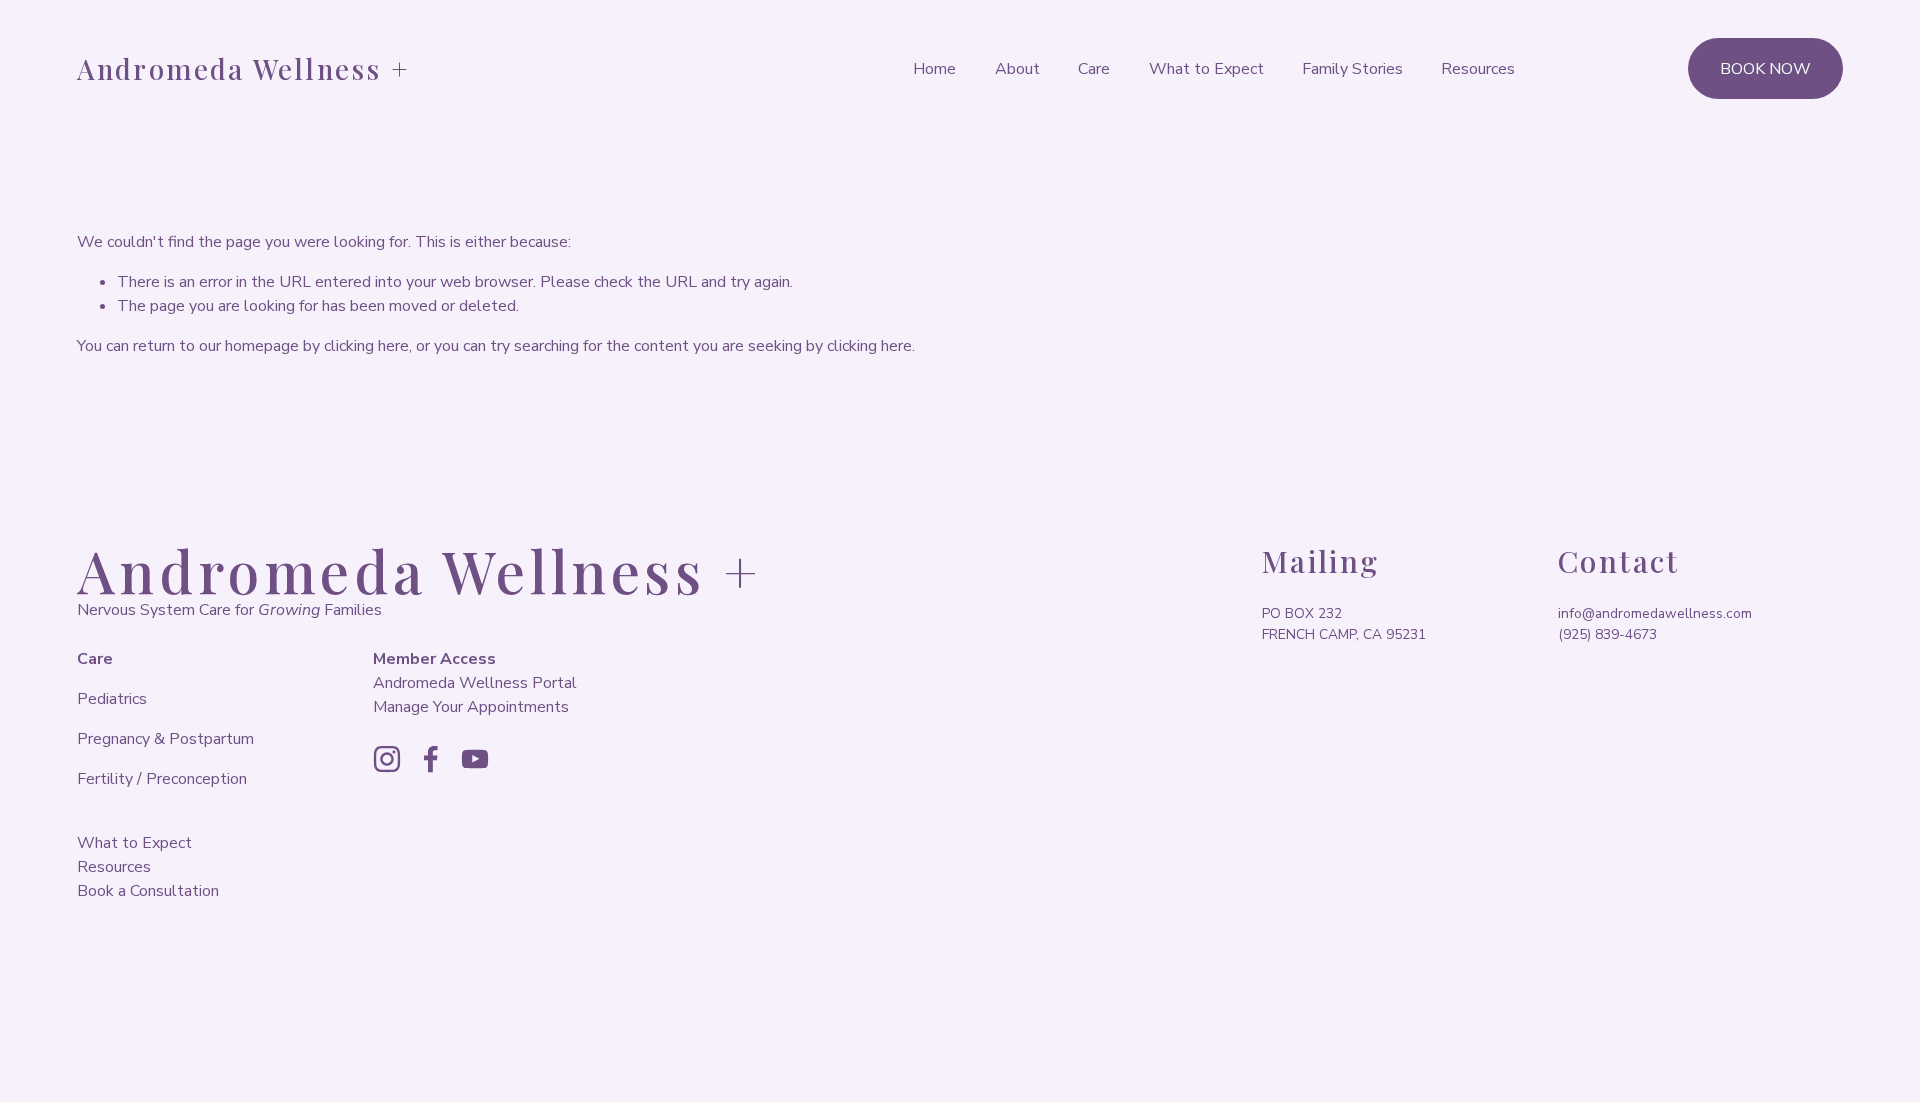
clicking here (366, 346)
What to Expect (1206, 69)
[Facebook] (431, 759)
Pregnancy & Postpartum (165, 739)
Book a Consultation (148, 891)
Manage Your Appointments (471, 707)
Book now (1765, 69)
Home (934, 69)
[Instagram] (387, 759)
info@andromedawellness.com (1655, 613)
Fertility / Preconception (162, 779)
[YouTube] (475, 759)
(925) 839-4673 (1607, 634)
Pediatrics (112, 699)
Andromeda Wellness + (243, 68)
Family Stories (1352, 69)
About (1017, 69)
